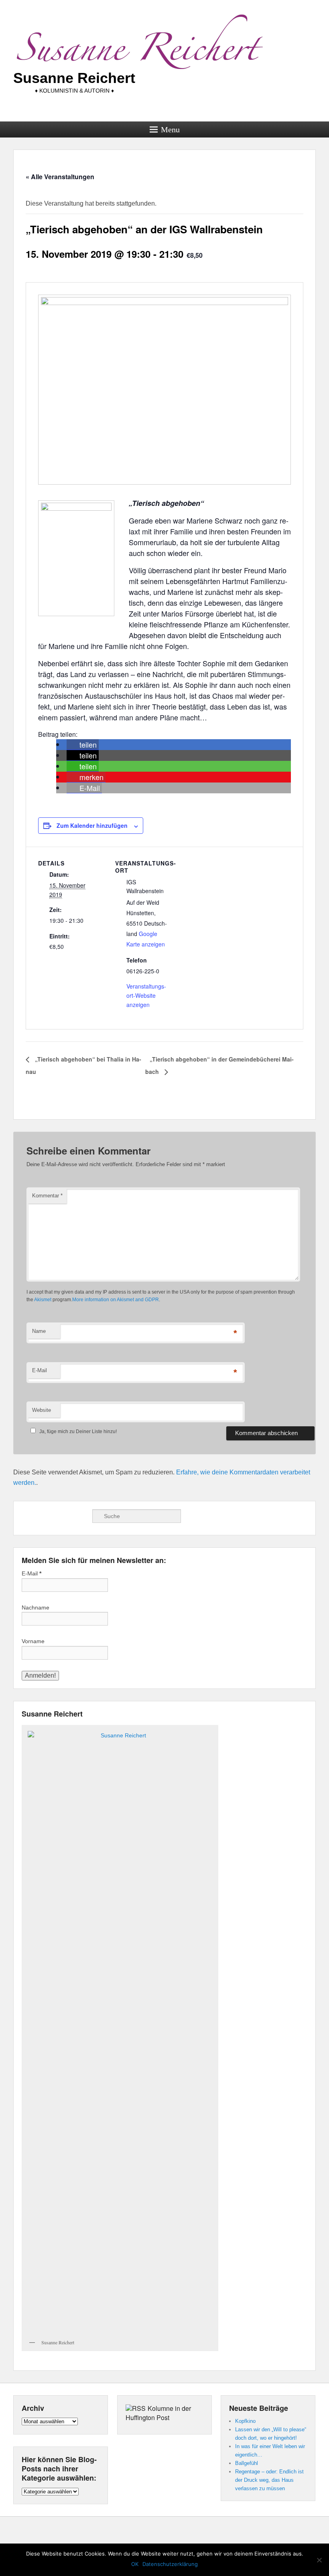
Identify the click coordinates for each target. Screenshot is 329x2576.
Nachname (36, 1607)
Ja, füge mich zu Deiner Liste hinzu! (78, 1432)
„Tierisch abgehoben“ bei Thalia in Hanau (83, 1065)
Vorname (33, 1641)
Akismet (43, 1300)
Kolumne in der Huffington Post (158, 2413)
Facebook (28, 1516)
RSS (64, 1516)
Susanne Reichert (74, 78)
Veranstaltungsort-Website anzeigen (146, 995)
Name (39, 1331)
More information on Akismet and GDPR (116, 1300)
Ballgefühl (247, 2463)
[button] (83, 745)
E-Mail (40, 1370)
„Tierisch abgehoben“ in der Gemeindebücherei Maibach (219, 1065)
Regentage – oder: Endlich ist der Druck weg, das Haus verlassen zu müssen (269, 2480)
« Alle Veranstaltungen (60, 177)
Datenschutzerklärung (170, 2564)
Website (42, 1410)
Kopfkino (245, 2421)
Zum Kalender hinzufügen (92, 825)
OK (135, 2564)
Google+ (46, 1516)
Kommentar (47, 1196)
